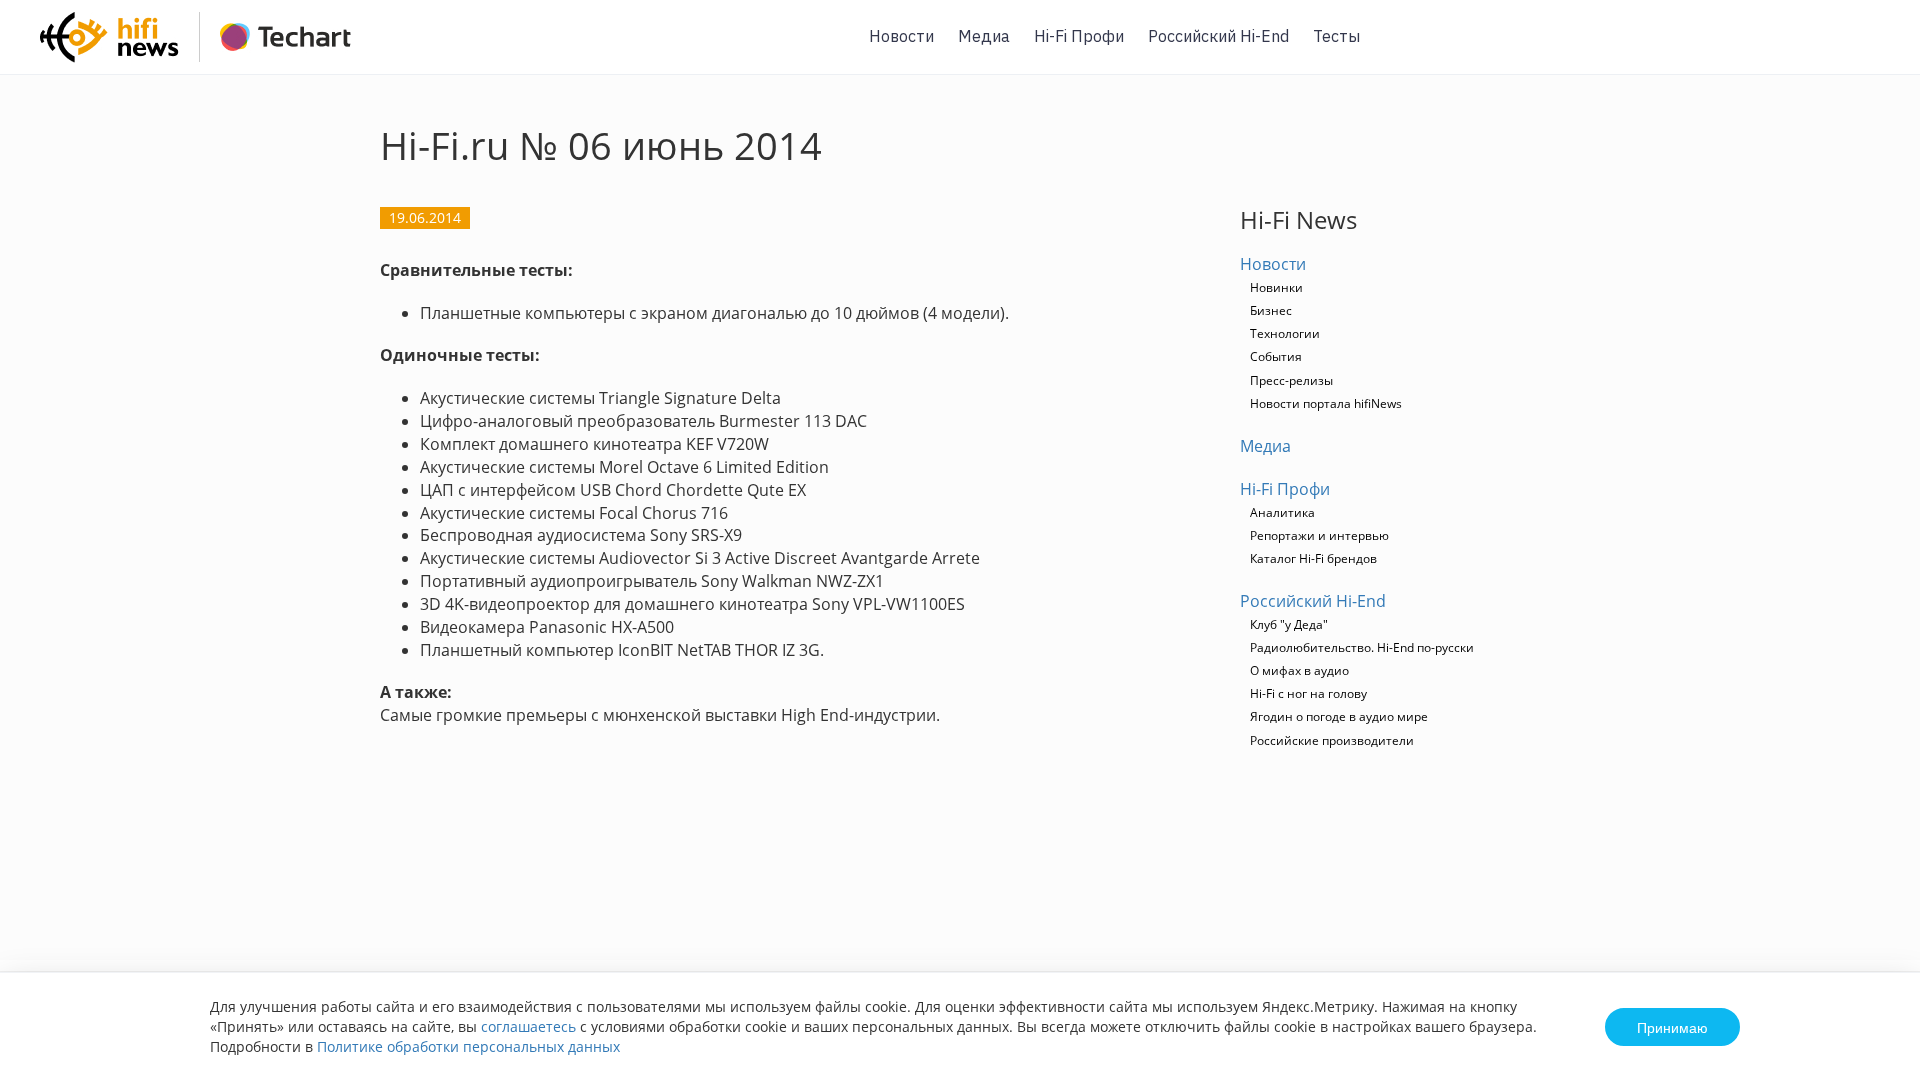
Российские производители (1332, 740)
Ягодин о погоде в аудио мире (1339, 716)
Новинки (1276, 287)
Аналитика (1282, 512)
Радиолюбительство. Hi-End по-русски (1362, 647)
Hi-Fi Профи (1079, 36)
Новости (901, 36)
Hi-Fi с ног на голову (1308, 693)
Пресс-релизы (1291, 380)
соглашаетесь (528, 1026)
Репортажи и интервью (1319, 535)
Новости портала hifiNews (1326, 403)
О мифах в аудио (1299, 670)
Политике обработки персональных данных (468, 1046)
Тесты (1336, 36)
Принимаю (1672, 1027)
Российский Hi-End (1218, 36)
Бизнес (1271, 310)
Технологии (1285, 333)
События (1276, 356)
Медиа (984, 36)
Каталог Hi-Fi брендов (1313, 558)
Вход (1874, 48)
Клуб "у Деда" (1289, 624)
